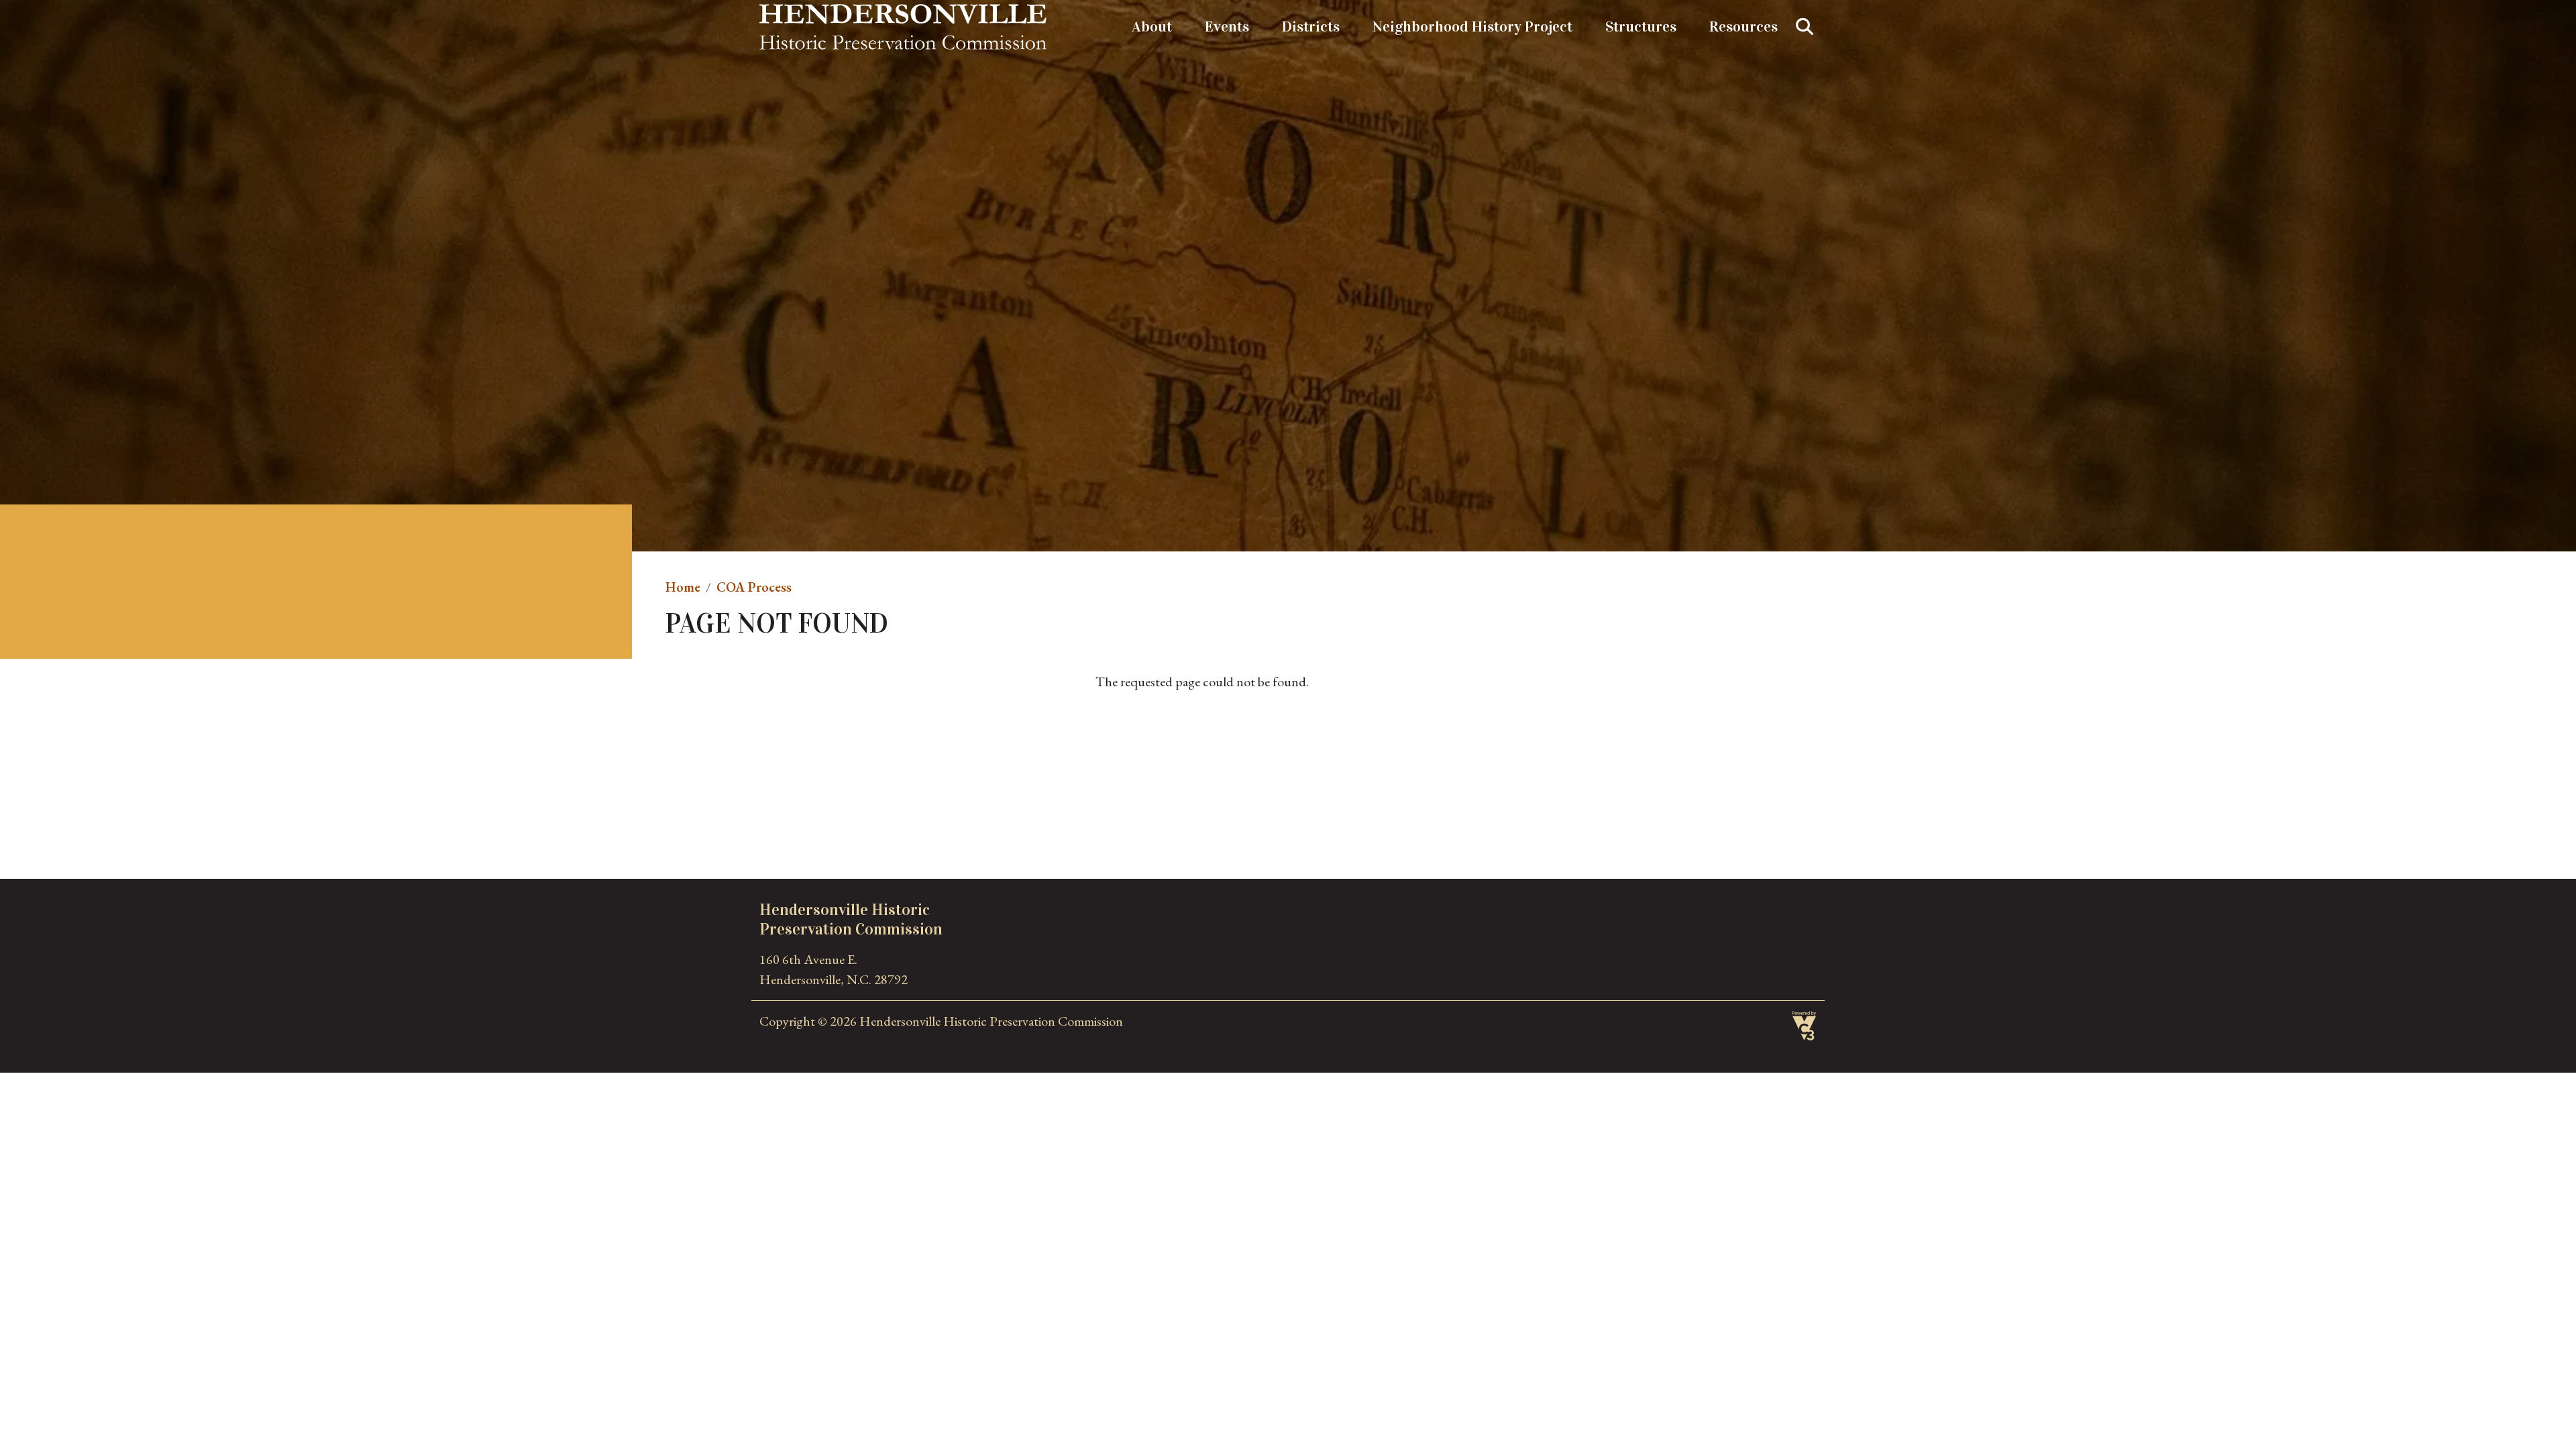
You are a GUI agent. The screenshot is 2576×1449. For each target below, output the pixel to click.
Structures (1641, 26)
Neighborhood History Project (1472, 26)
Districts (1311, 26)
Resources (1743, 26)
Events (1227, 26)
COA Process (754, 587)
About (1152, 26)
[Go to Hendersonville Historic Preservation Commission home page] (903, 14)
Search (1805, 27)
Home (683, 587)
